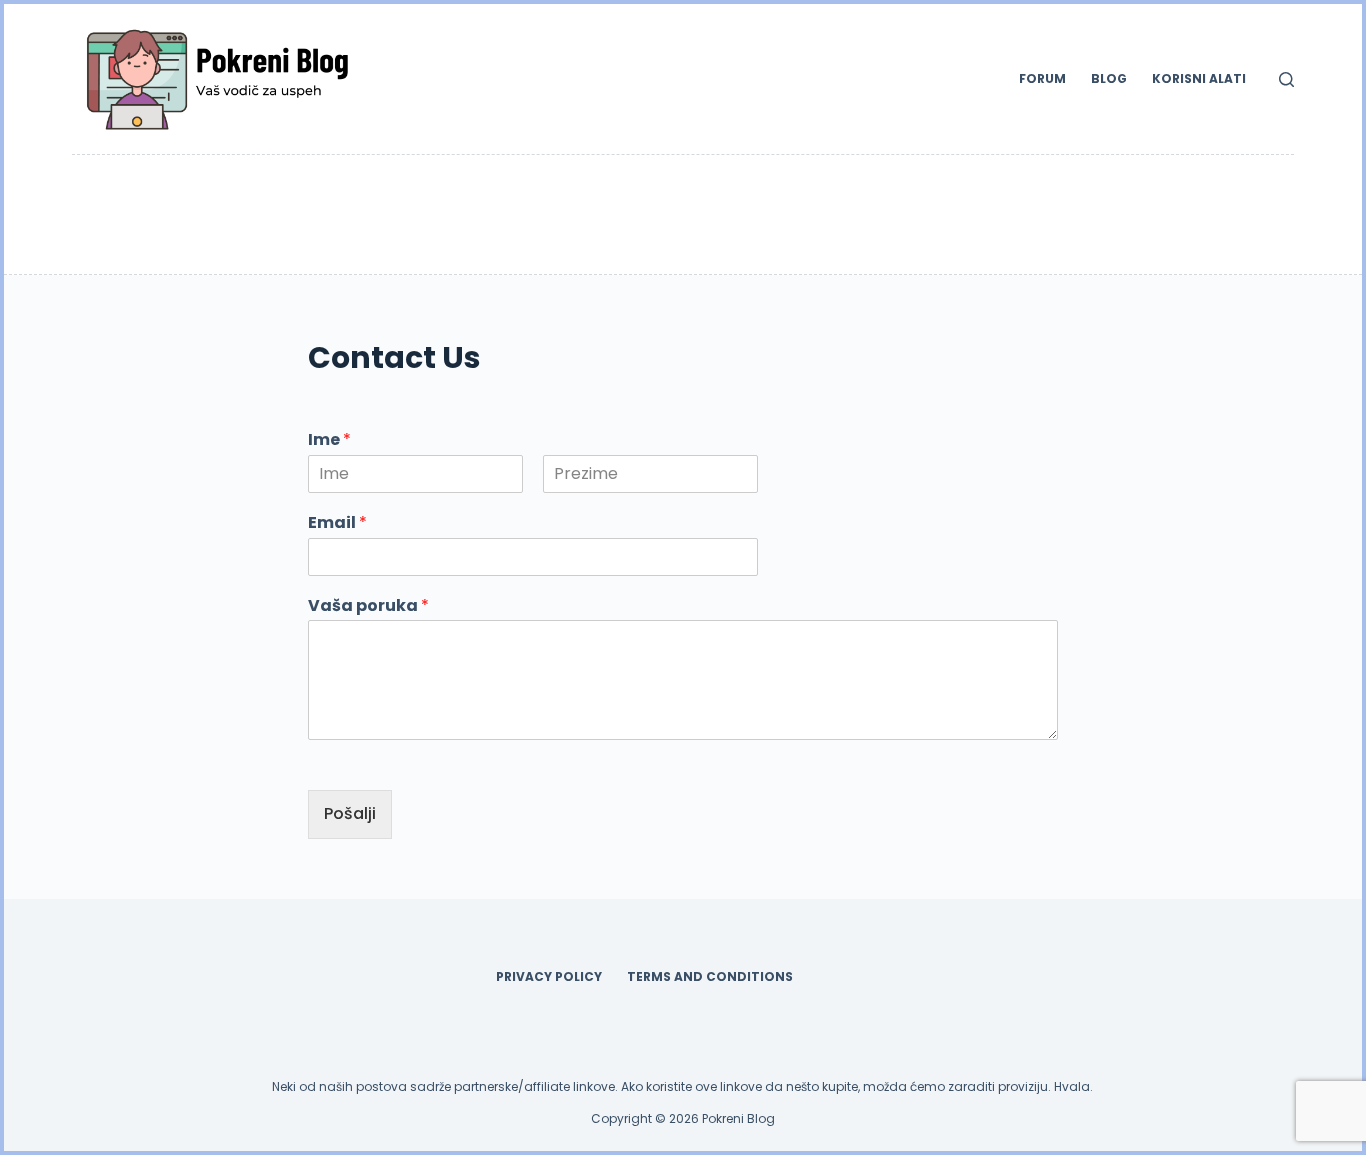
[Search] (1286, 79)
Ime (329, 440)
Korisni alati (1199, 78)
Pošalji (350, 813)
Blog (1109, 78)
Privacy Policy (549, 977)
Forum (1042, 78)
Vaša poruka (368, 606)
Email (337, 523)
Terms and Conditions (710, 977)
